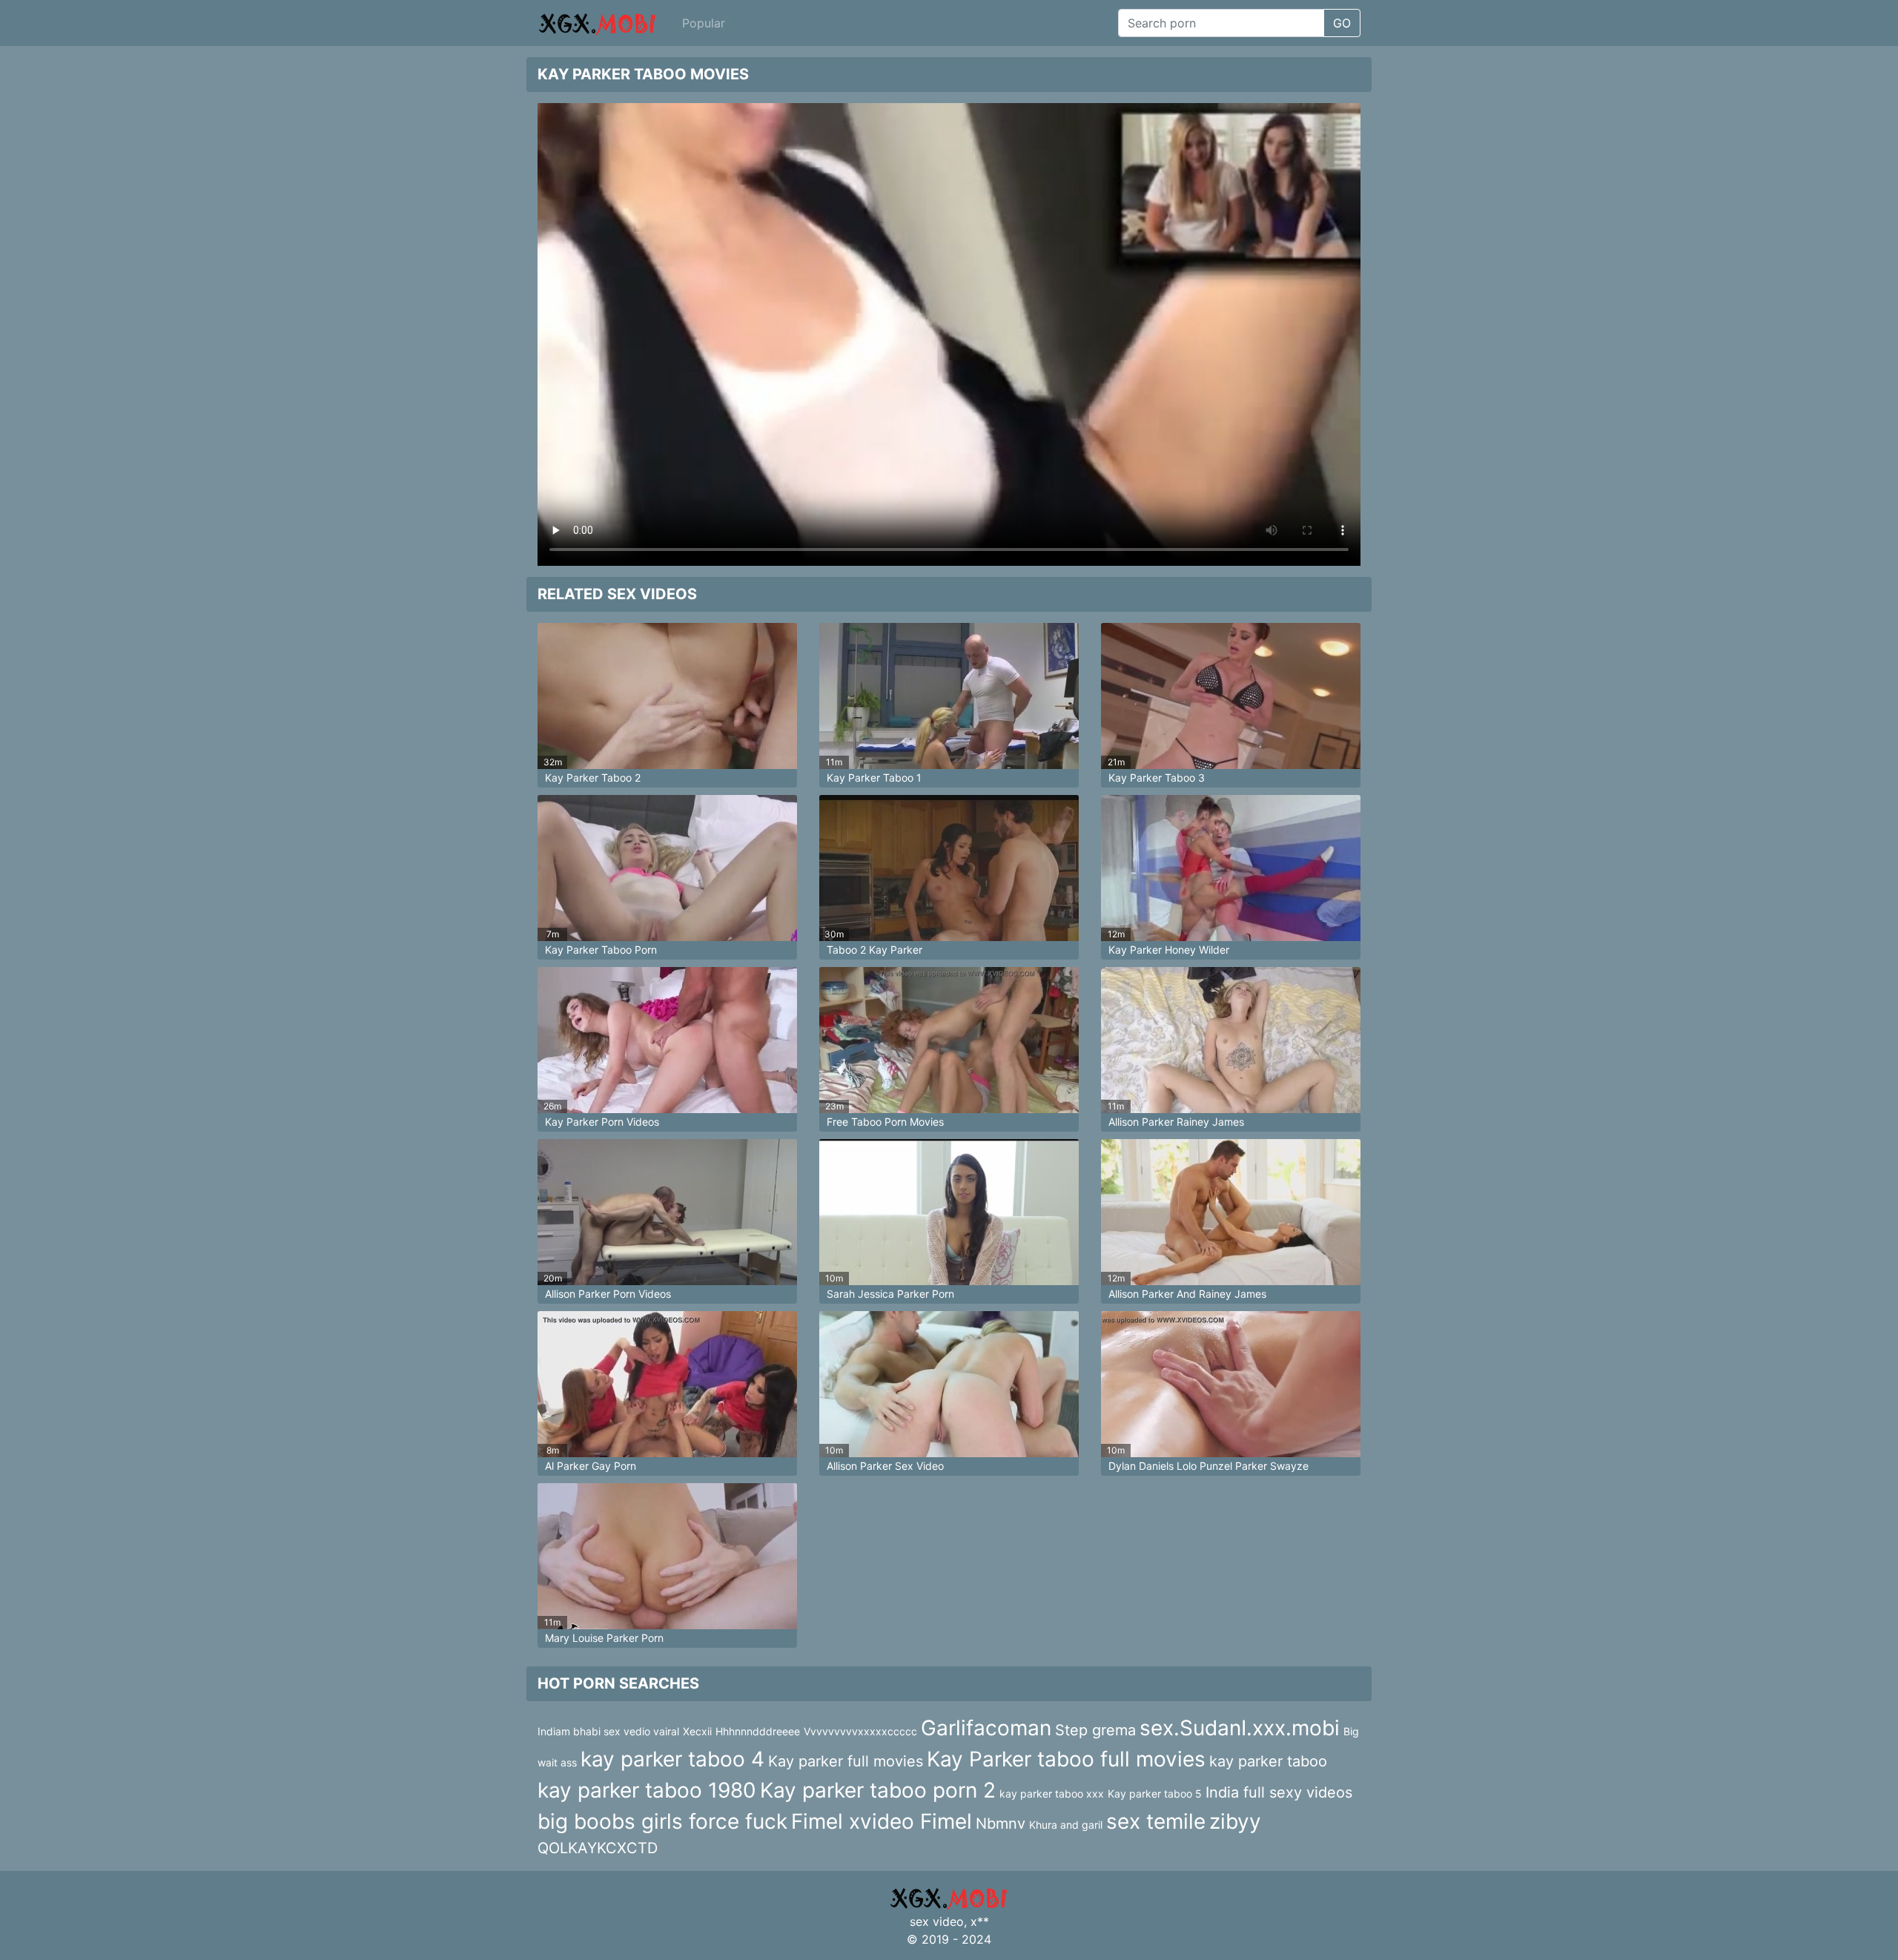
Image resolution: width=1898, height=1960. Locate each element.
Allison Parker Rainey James (1176, 1122)
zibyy (1235, 1821)
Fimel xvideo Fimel (882, 1821)
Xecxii (697, 1731)
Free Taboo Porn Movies (885, 1122)
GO (1342, 23)
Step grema (1095, 1730)
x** (980, 1921)
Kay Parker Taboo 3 (1157, 778)
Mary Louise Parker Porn (604, 1638)
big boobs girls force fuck (662, 1821)
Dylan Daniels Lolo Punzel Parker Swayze (1208, 1466)
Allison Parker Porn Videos (608, 1294)
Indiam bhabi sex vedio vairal (608, 1731)
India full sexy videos (1279, 1792)
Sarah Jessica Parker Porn (890, 1294)
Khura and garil (1066, 1825)
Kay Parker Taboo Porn (601, 950)
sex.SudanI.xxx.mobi (1240, 1728)
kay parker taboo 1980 (647, 1790)
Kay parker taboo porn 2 (878, 1790)
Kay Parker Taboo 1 (874, 778)
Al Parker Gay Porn (591, 1466)
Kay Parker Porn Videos (602, 1122)
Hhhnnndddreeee (758, 1731)
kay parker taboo (1268, 1761)
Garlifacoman (986, 1728)
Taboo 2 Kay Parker (874, 950)
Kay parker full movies (846, 1761)
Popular (704, 23)
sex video (937, 1921)
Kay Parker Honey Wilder (1169, 950)
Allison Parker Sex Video (885, 1466)
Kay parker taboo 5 (1155, 1794)
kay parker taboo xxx (1052, 1794)
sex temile (1156, 1821)
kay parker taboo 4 (672, 1759)
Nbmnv (1001, 1824)
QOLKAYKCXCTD (598, 1848)
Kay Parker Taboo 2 (593, 778)
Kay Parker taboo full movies (1066, 1759)
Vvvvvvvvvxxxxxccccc (860, 1731)
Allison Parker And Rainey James (1187, 1294)
